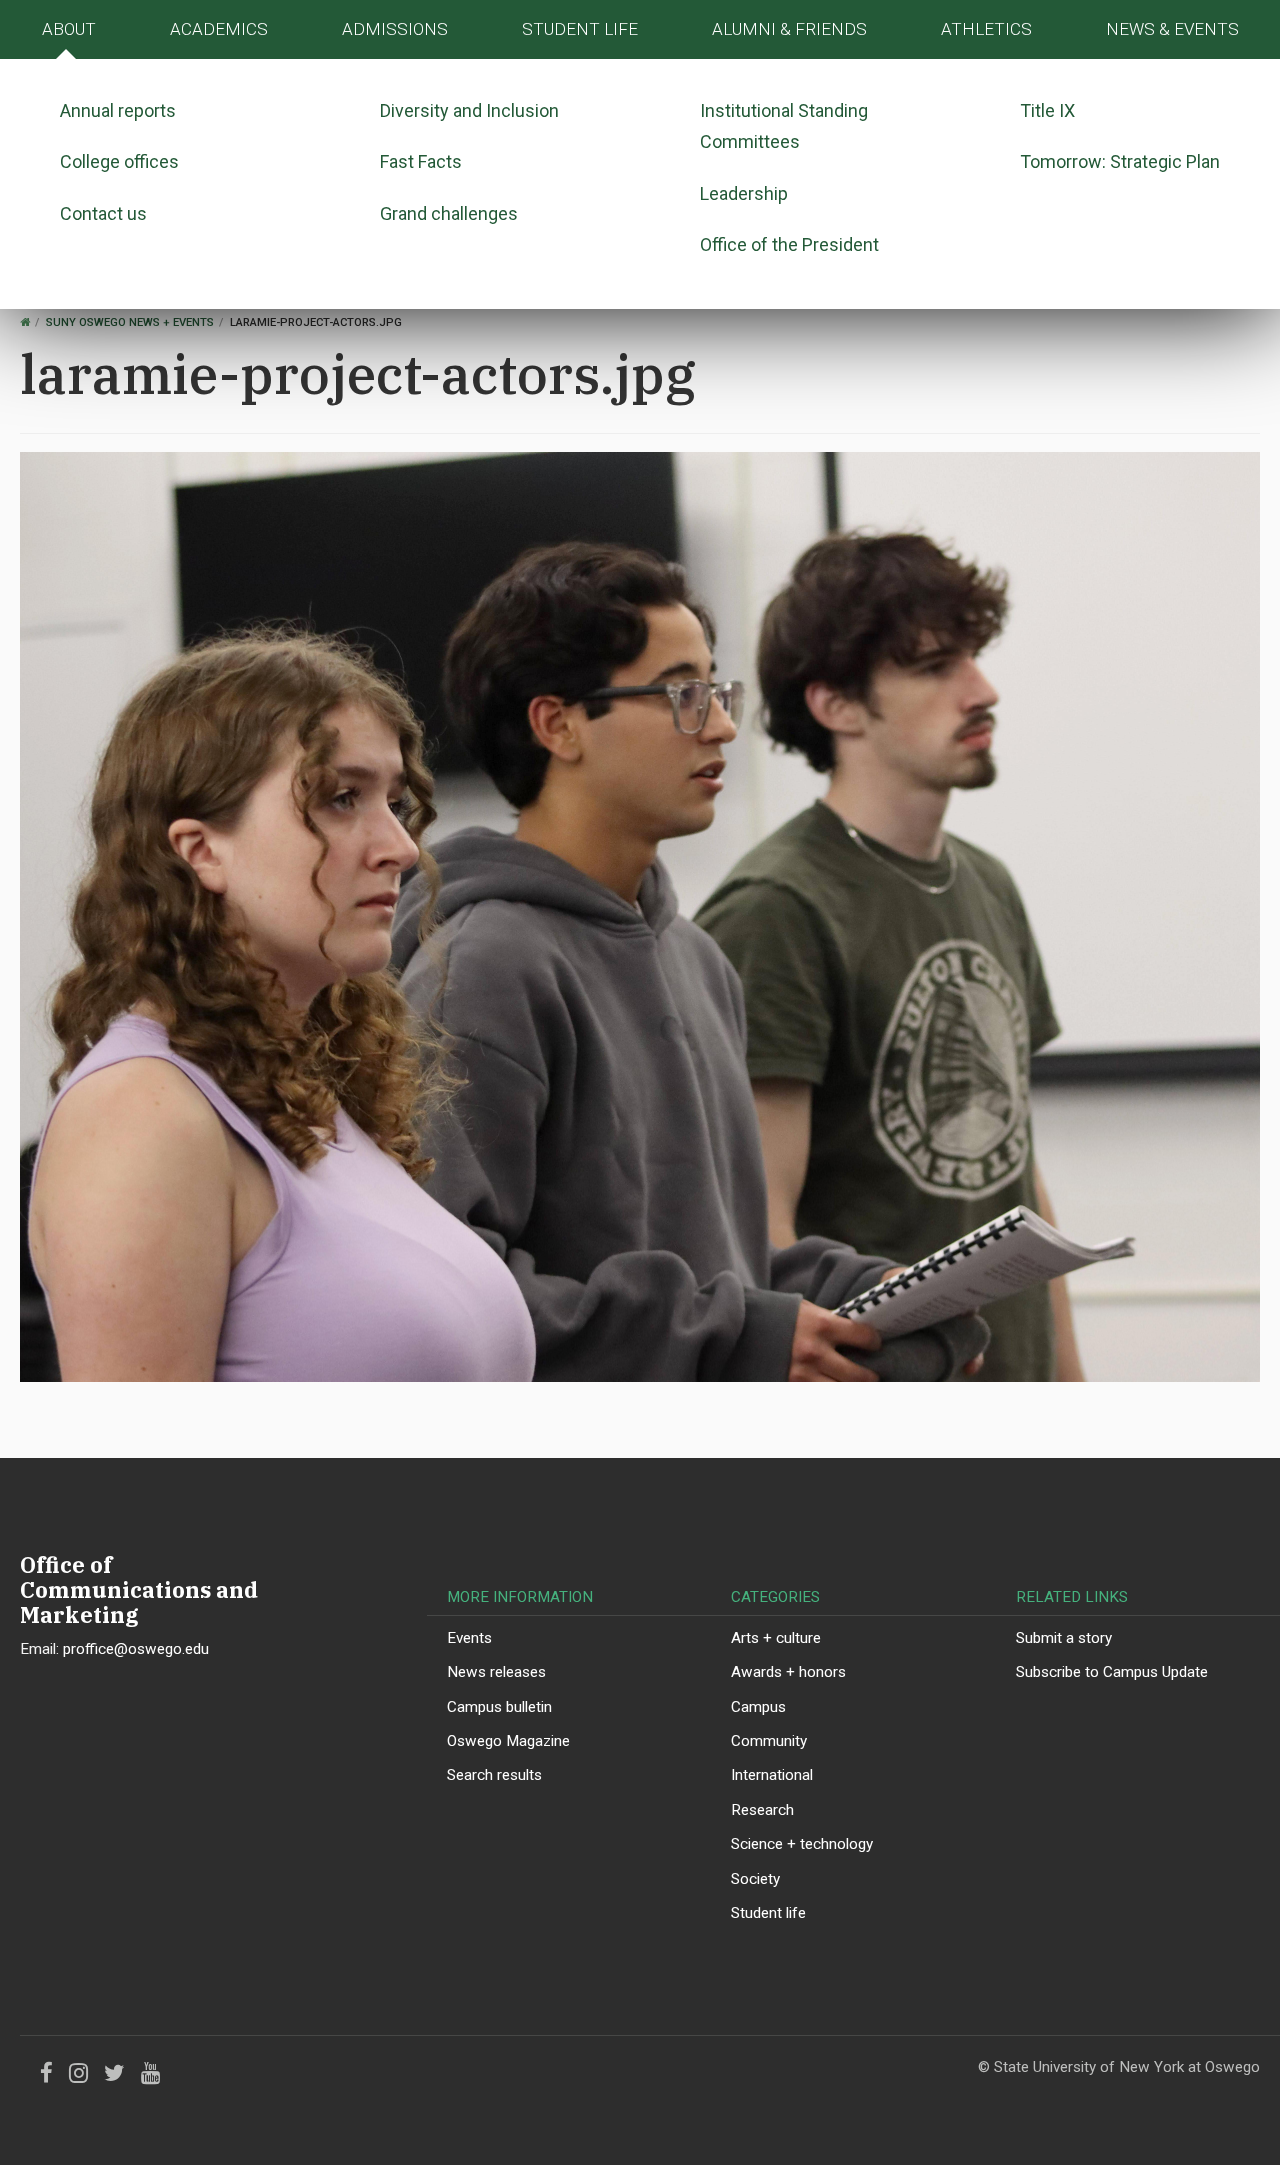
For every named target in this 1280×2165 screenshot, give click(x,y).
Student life (768, 1913)
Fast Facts (421, 161)
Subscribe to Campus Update (1112, 1672)
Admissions (395, 29)
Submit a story (1064, 1638)
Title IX (1047, 110)
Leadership (744, 193)
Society (755, 1879)
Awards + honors (788, 1672)
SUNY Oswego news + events (130, 322)
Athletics (986, 29)
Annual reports (118, 110)
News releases (496, 1672)
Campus (758, 1707)
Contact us (103, 213)
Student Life (580, 29)
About (69, 29)
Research (762, 1810)
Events (469, 1638)
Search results (494, 1775)
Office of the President (789, 244)
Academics (219, 29)
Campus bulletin (499, 1707)
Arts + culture (776, 1638)
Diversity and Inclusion (469, 110)
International (772, 1775)
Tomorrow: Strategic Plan (1120, 161)
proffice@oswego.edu (136, 1649)
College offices (119, 161)
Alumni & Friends (789, 29)
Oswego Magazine (508, 1741)
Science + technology (802, 1844)
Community (769, 1741)
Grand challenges (449, 213)
